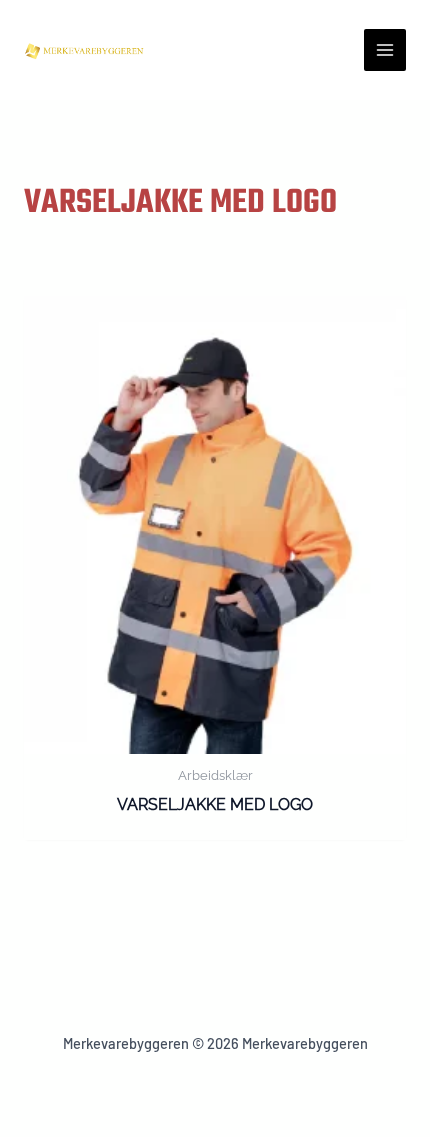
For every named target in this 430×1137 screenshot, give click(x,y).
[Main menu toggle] (385, 50)
